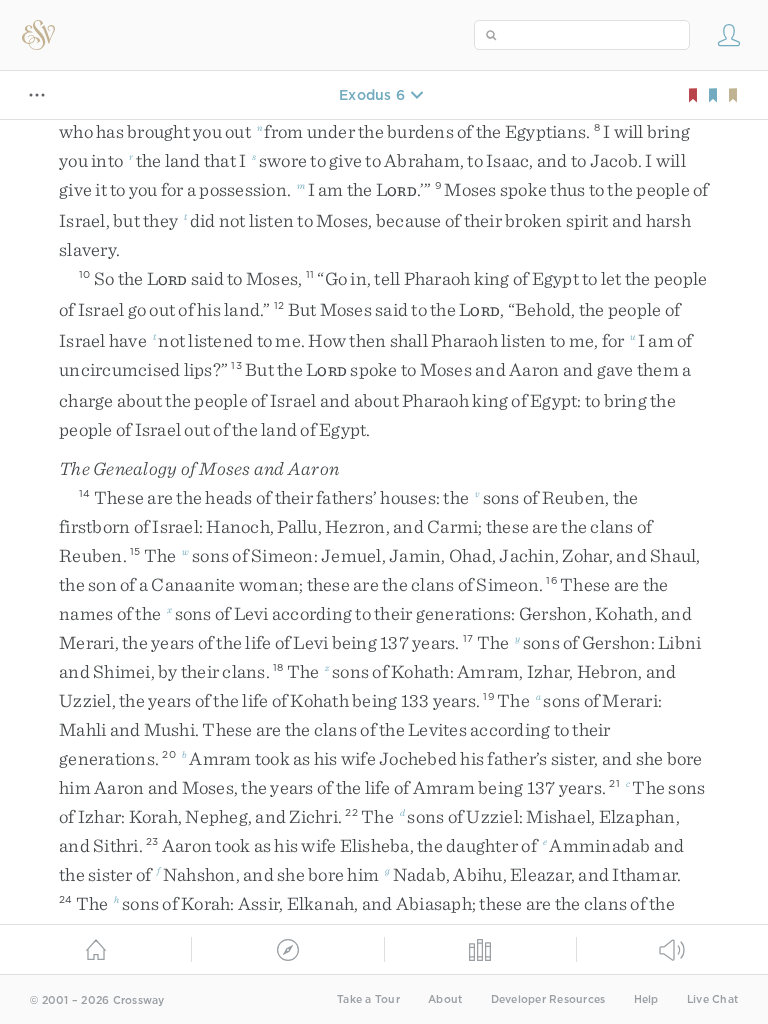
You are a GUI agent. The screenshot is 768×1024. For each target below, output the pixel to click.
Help (646, 999)
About (445, 999)
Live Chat (712, 999)
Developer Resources (548, 999)
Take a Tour (368, 999)
